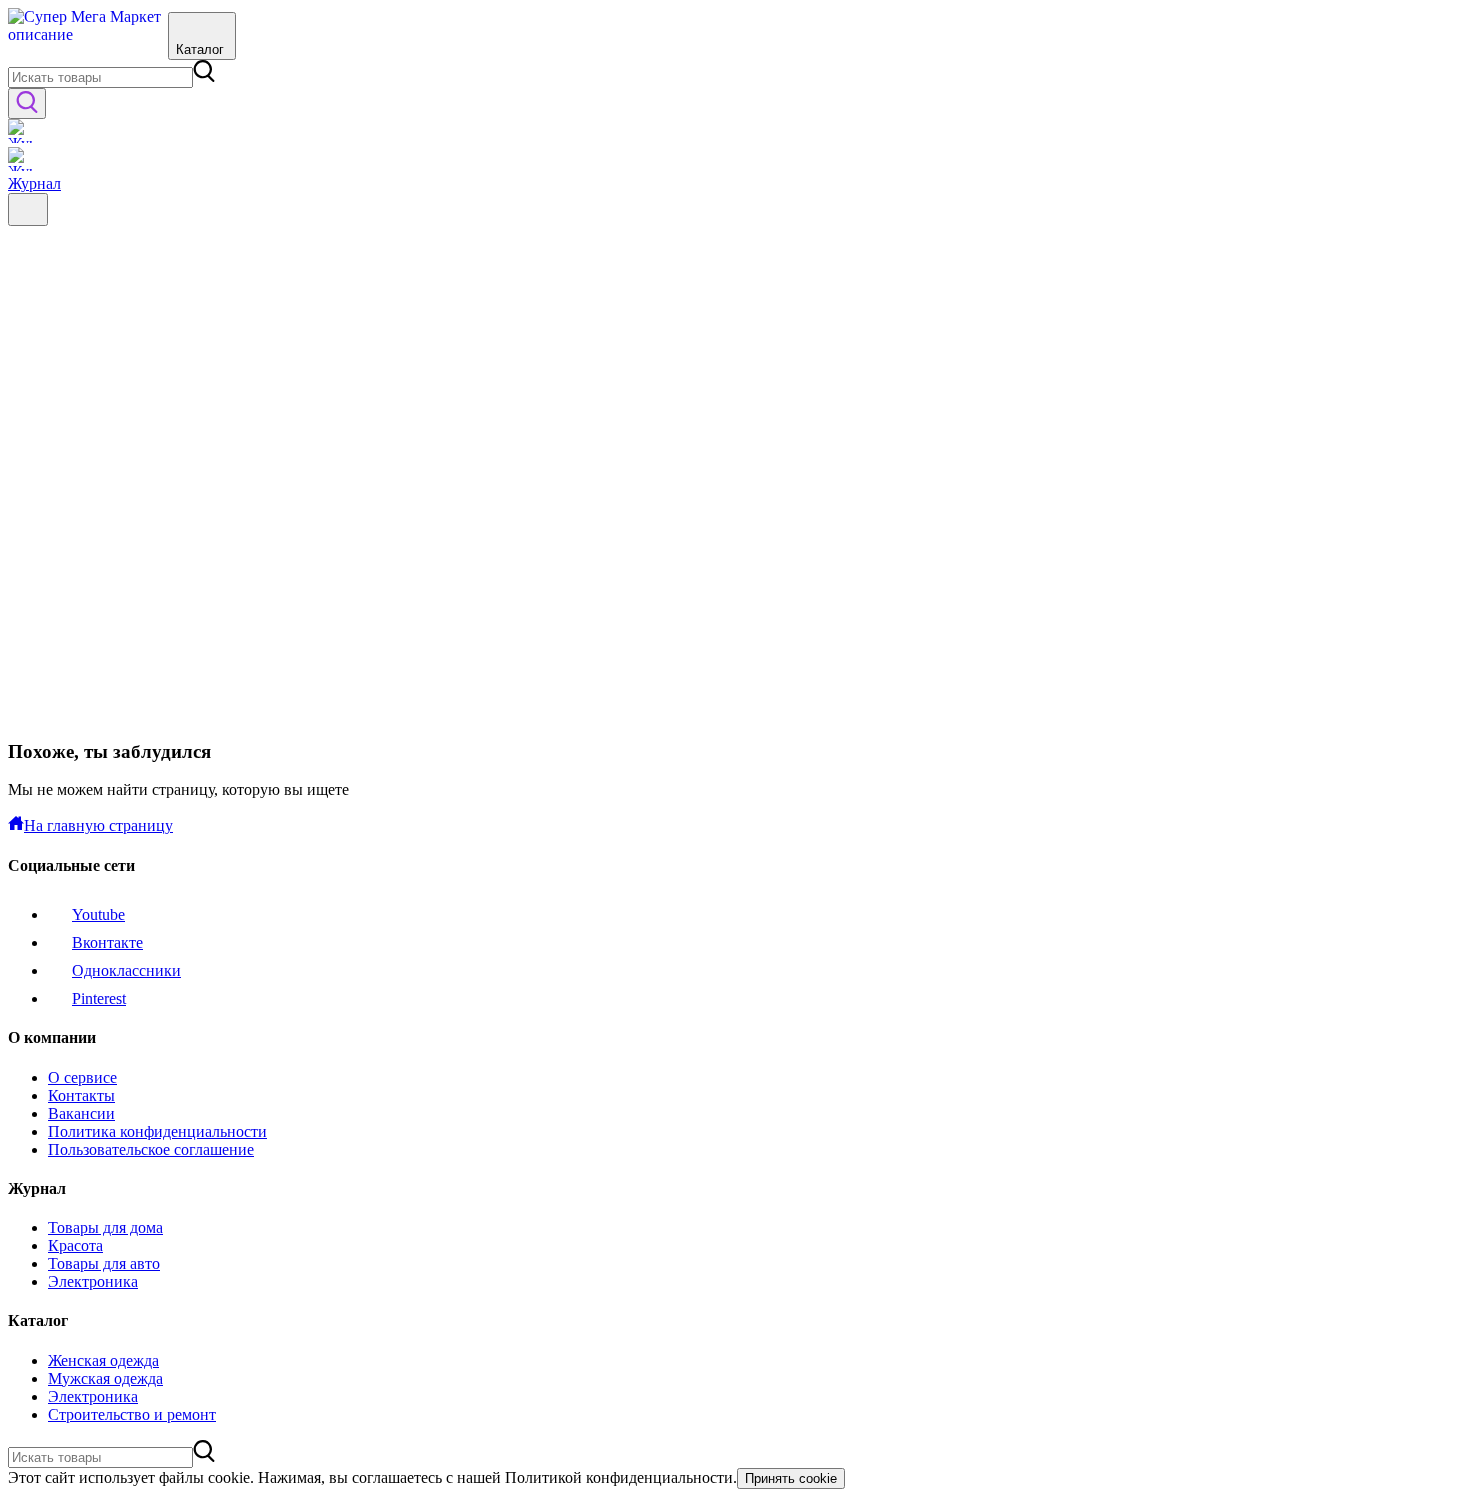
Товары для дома (105, 1227)
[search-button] (27, 103)
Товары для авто (104, 1263)
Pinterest (99, 998)
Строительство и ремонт (132, 1414)
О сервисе (82, 1077)
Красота (75, 1245)
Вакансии (81, 1113)
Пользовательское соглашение (151, 1149)
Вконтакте (107, 942)
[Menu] (28, 209)
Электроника (93, 1281)
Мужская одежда (105, 1378)
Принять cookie (791, 1478)
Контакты (81, 1095)
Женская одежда (103, 1360)
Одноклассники (126, 970)
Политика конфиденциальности (157, 1131)
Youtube (98, 914)
